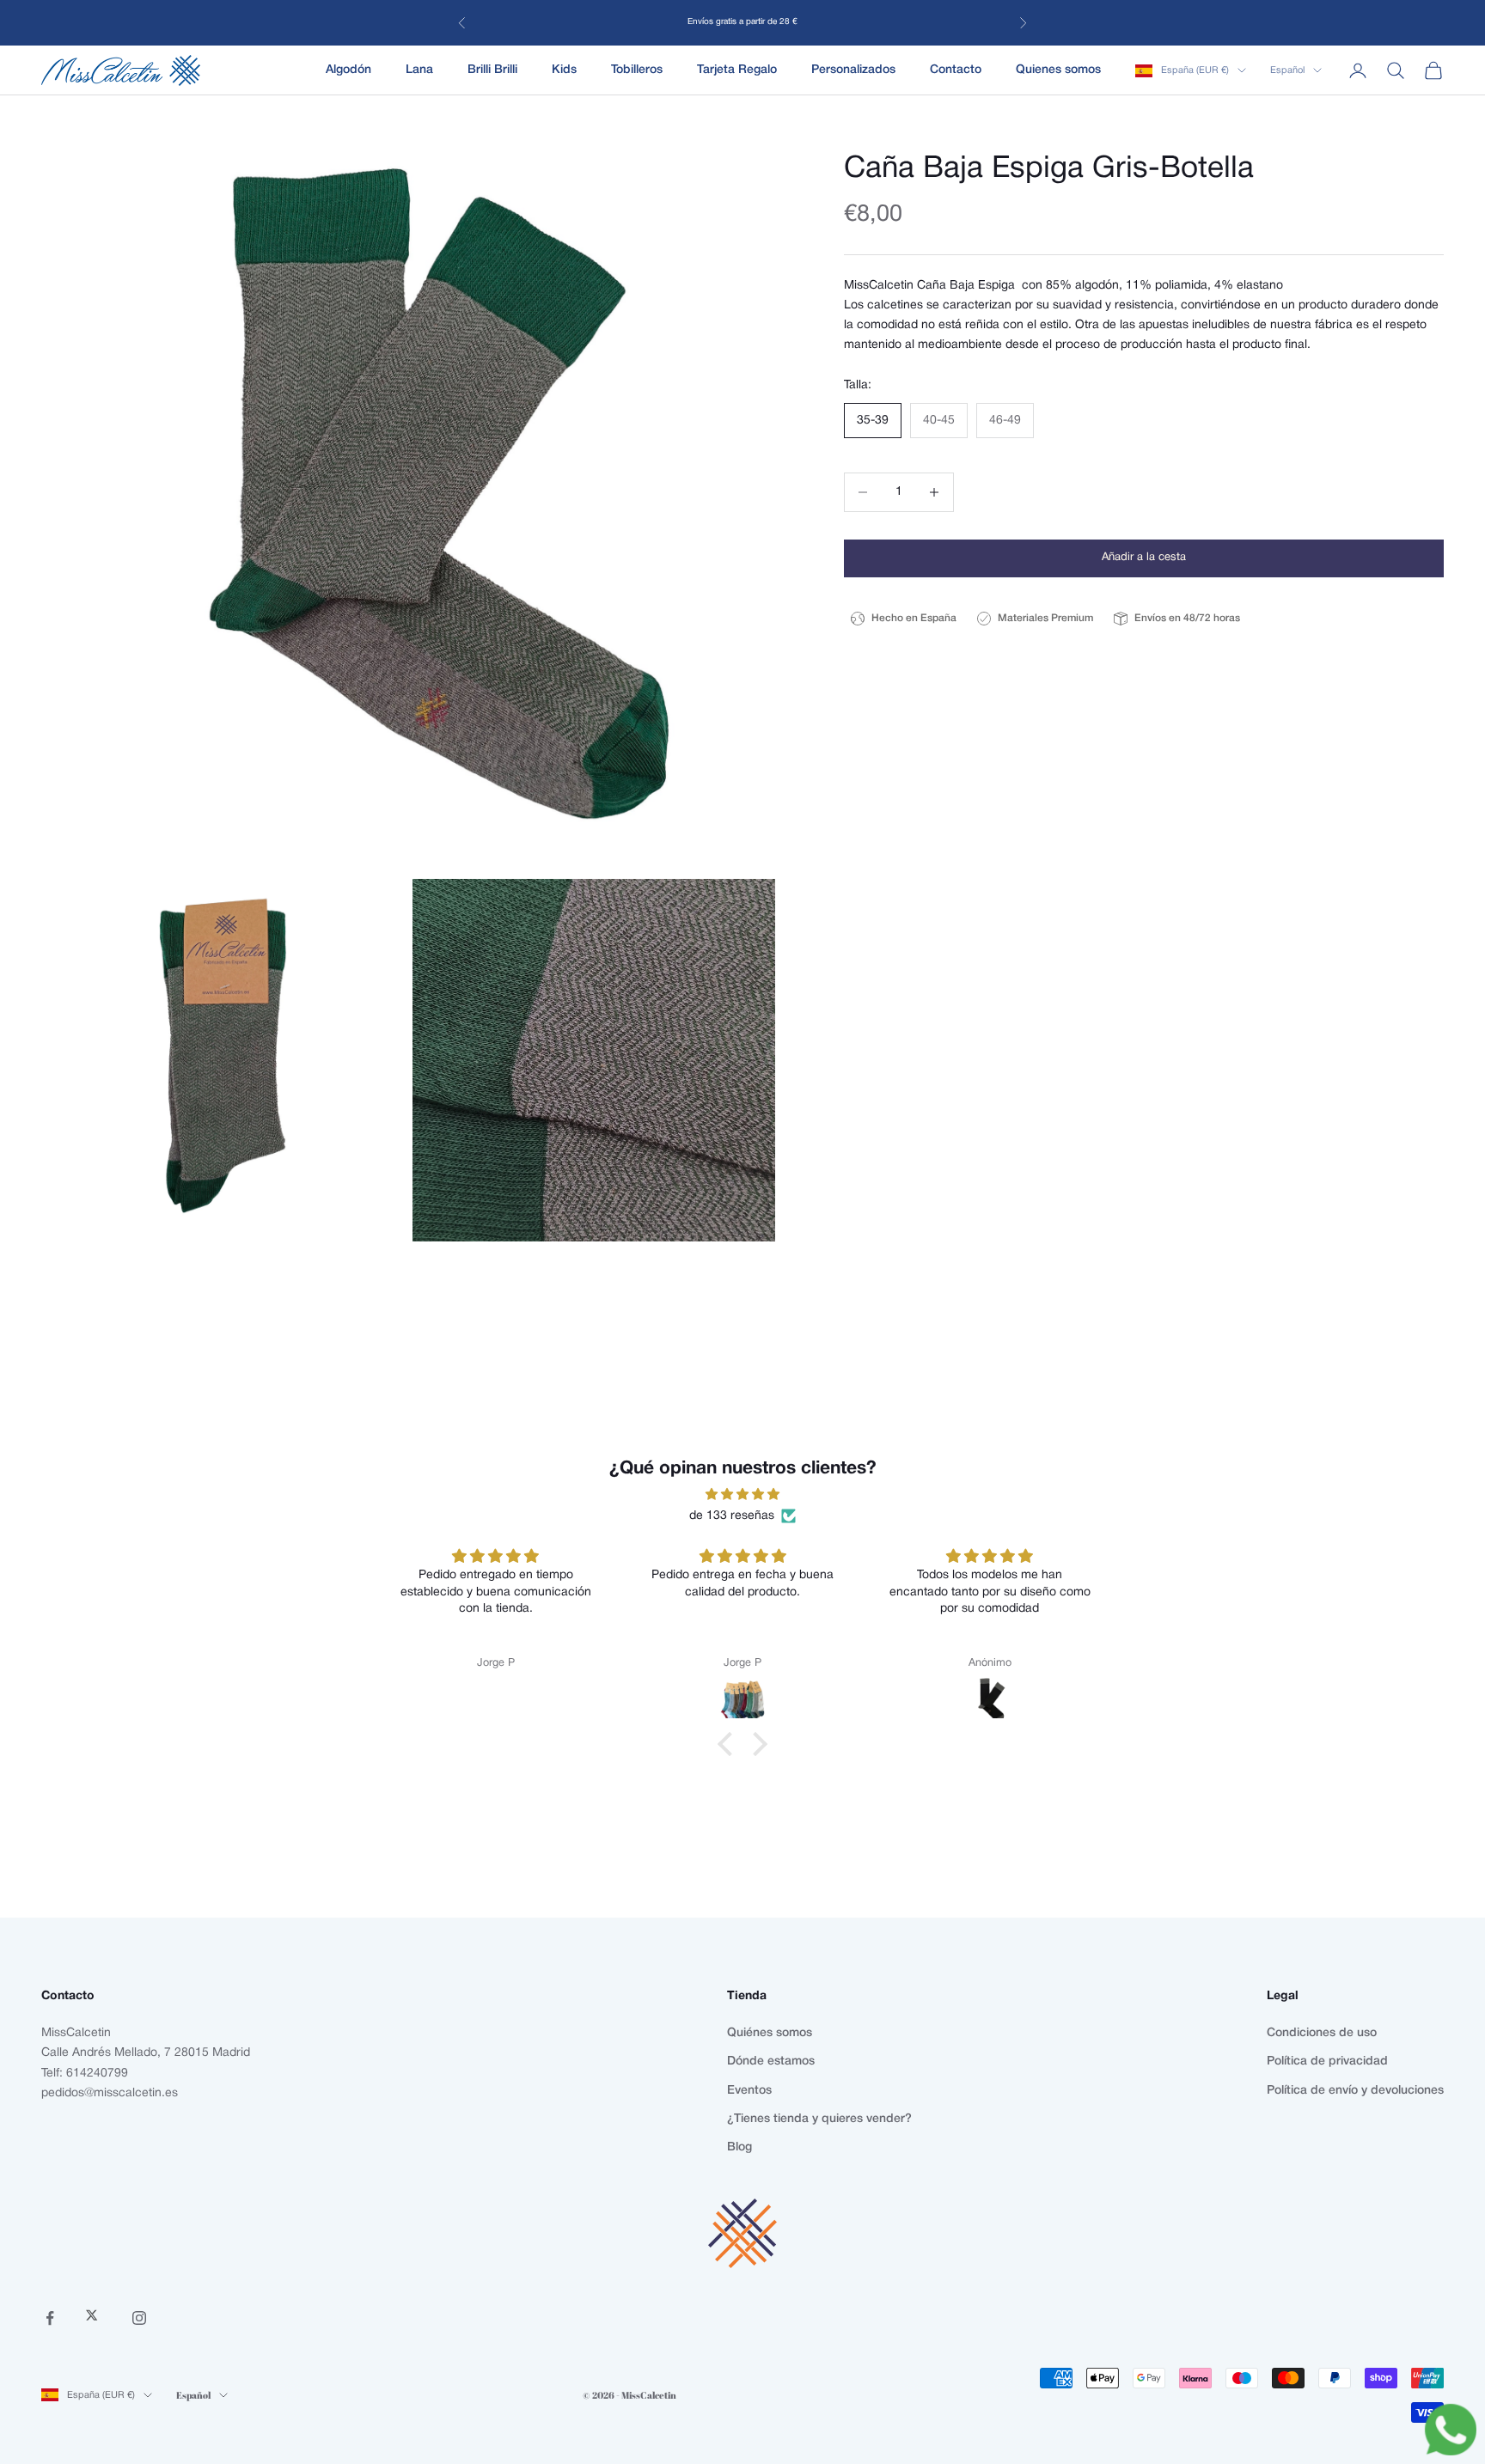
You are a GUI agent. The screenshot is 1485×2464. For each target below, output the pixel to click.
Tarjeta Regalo (737, 70)
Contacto (956, 70)
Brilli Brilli (492, 70)
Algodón (348, 70)
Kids (564, 70)
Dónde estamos (771, 2061)
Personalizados (853, 70)
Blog (739, 2147)
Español (1287, 70)
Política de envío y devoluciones (1355, 2091)
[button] (730, 1743)
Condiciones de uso (1322, 2033)
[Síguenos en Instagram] (139, 2318)
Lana (419, 70)
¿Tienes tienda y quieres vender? (819, 2119)
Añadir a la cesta (1144, 558)
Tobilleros (637, 70)
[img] (742, 1494)
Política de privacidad (1327, 2061)
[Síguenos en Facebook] (50, 2318)
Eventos (749, 2091)
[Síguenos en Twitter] (95, 2318)
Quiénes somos (770, 2033)
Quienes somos (1058, 70)
